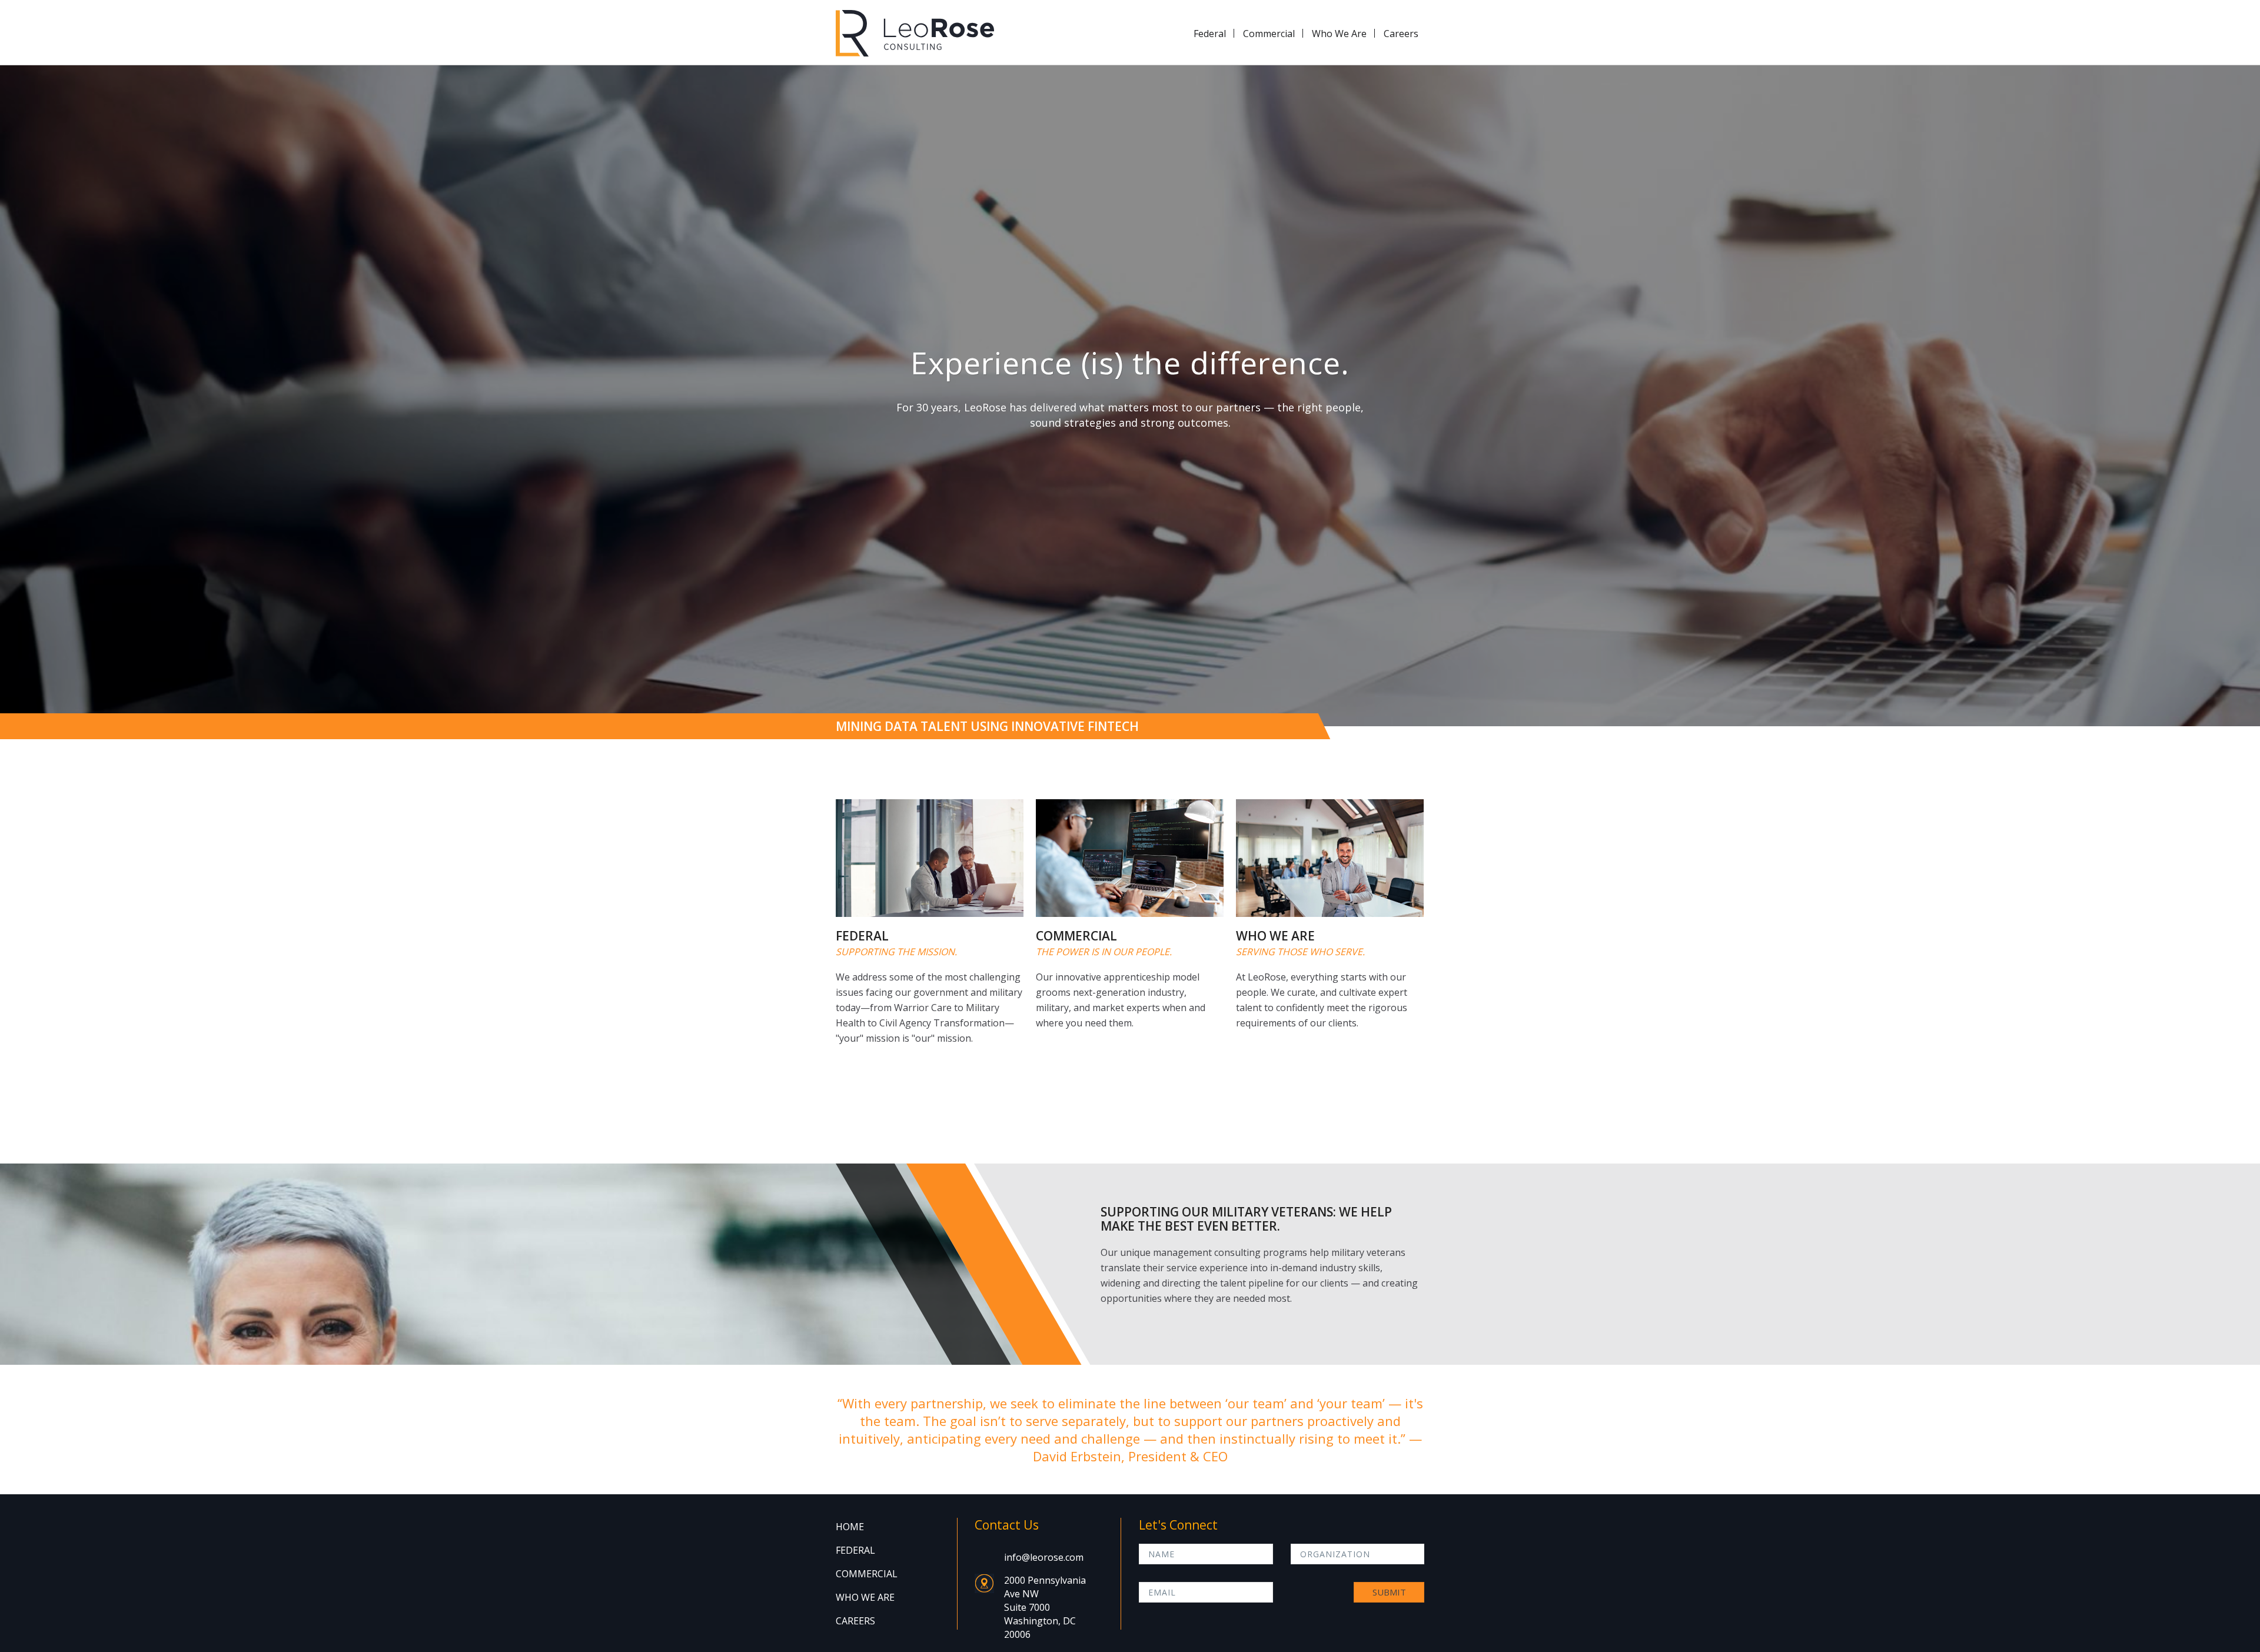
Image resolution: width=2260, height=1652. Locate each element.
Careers (1401, 34)
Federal (1210, 34)
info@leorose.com (1044, 1557)
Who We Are (1339, 34)
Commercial (1269, 34)
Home (850, 1527)
